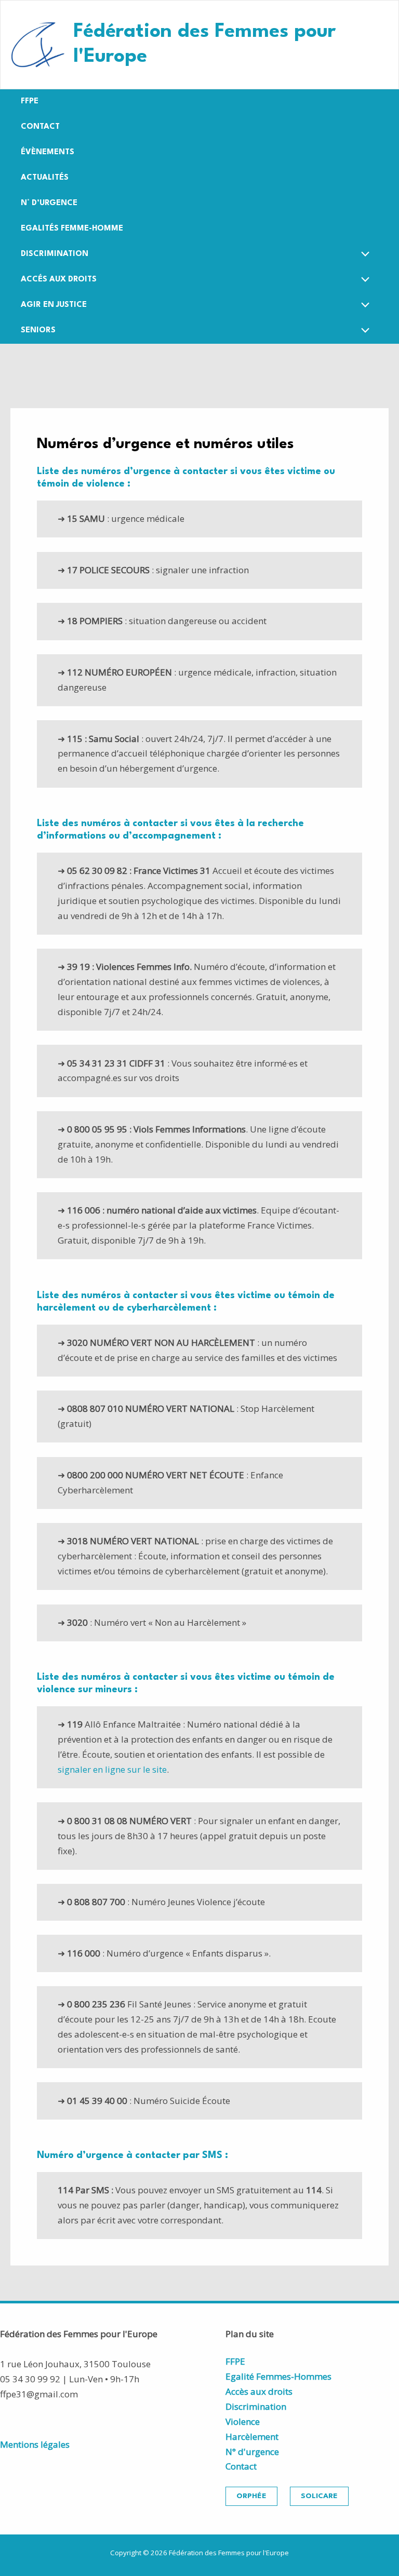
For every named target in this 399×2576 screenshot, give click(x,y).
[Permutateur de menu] (363, 256)
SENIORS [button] (38, 331)
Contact (40, 127)
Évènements (48, 152)
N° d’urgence (49, 203)
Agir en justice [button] (54, 305)
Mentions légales (35, 2444)
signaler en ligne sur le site (112, 1769)
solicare (319, 2496)
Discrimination (256, 2406)
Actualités (45, 178)
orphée (251, 2496)
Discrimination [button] (55, 254)
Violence (243, 2422)
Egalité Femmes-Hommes (278, 2376)
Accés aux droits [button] (59, 280)
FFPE (30, 102)
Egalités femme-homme (72, 229)
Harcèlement (252, 2437)
